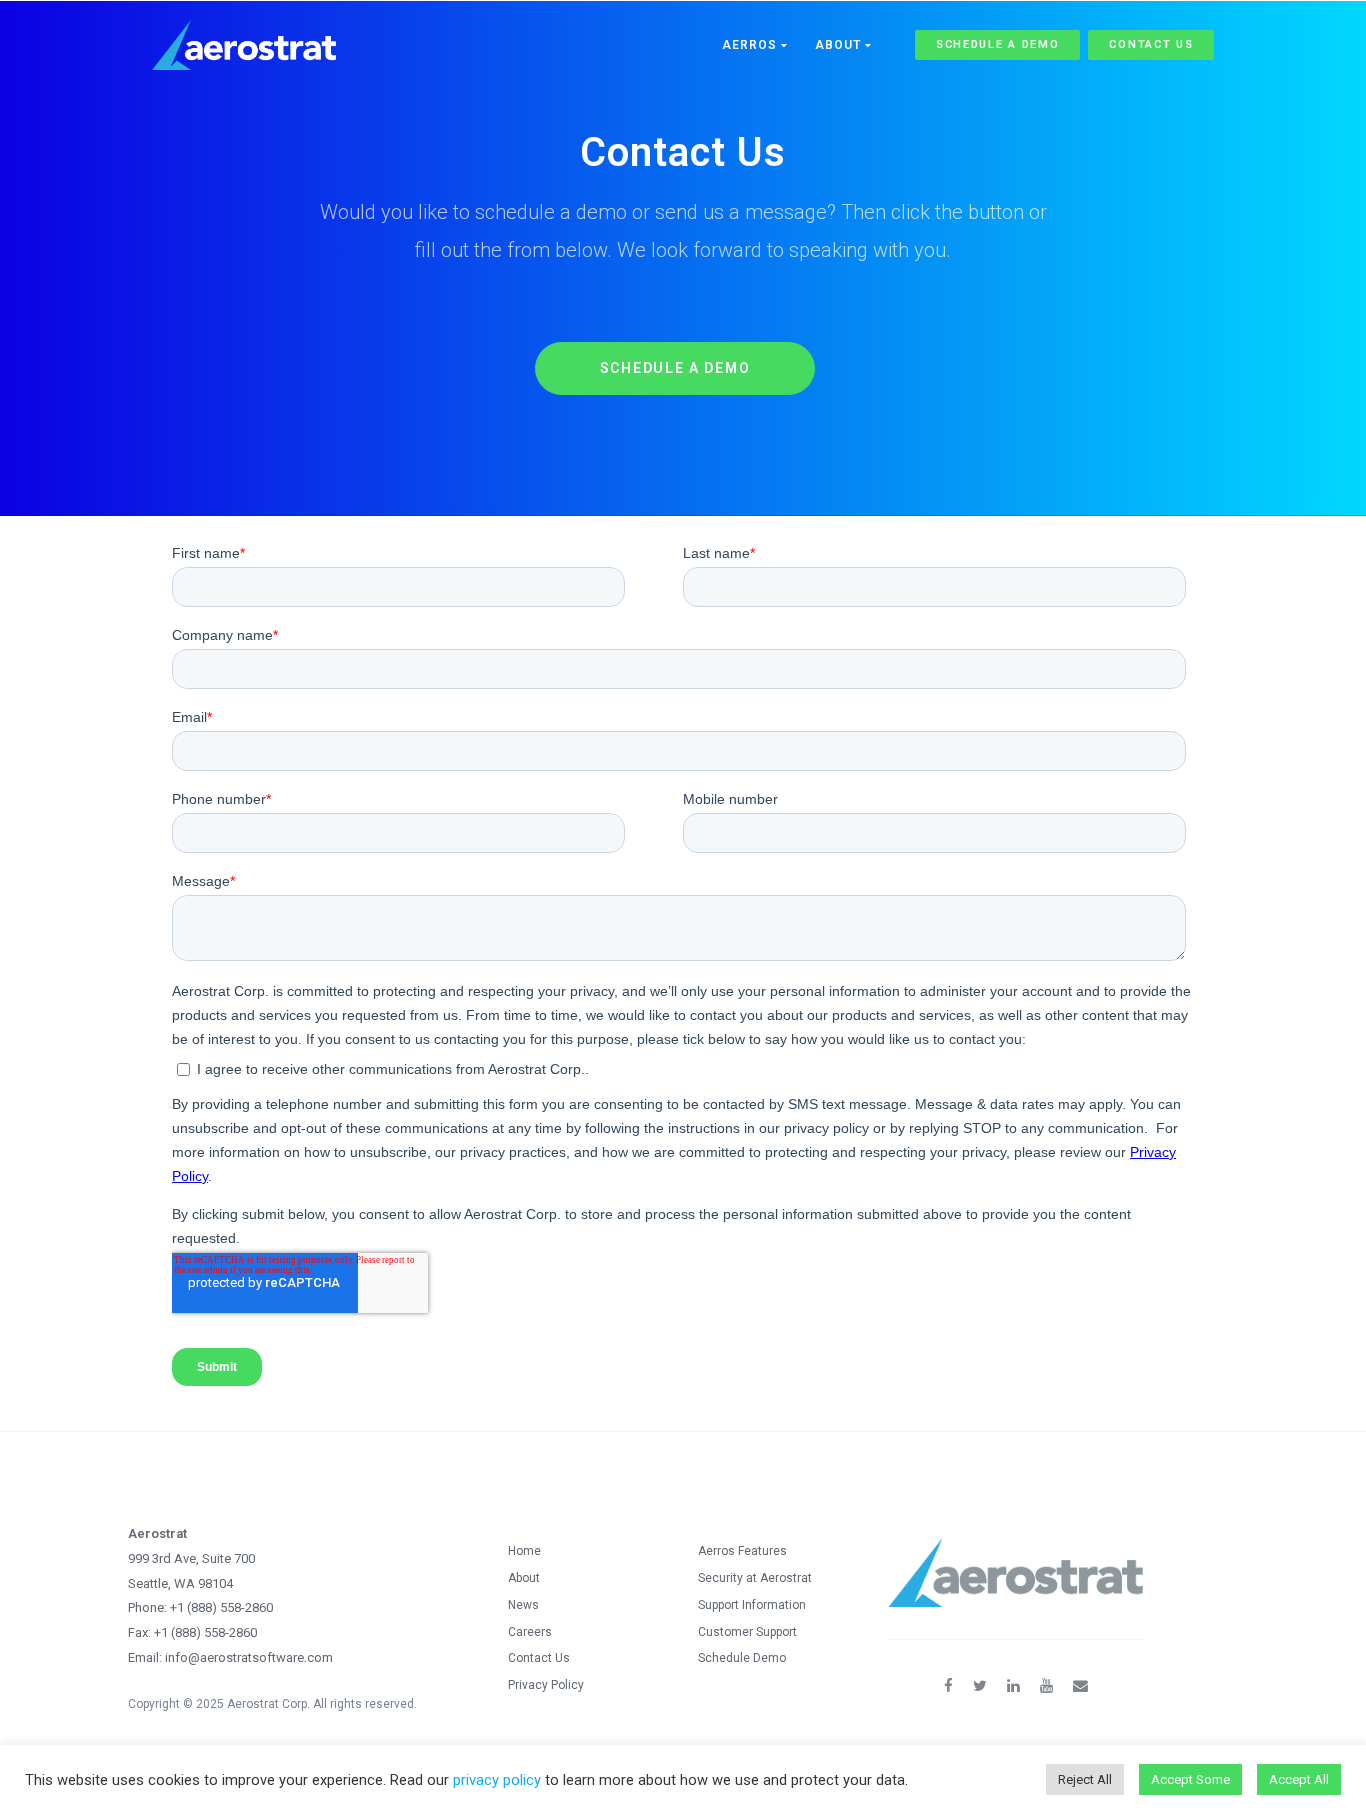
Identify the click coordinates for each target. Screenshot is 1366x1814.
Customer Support (747, 1632)
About (840, 45)
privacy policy (497, 1780)
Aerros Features (742, 1551)
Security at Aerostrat (755, 1578)
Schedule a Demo (998, 44)
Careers (530, 1632)
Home (524, 1551)
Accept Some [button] (1190, 1779)
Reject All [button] (1085, 1779)
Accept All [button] (1299, 1779)
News (523, 1605)
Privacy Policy (546, 1685)
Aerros (751, 45)
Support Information (752, 1605)
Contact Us (1151, 44)
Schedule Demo (742, 1658)
